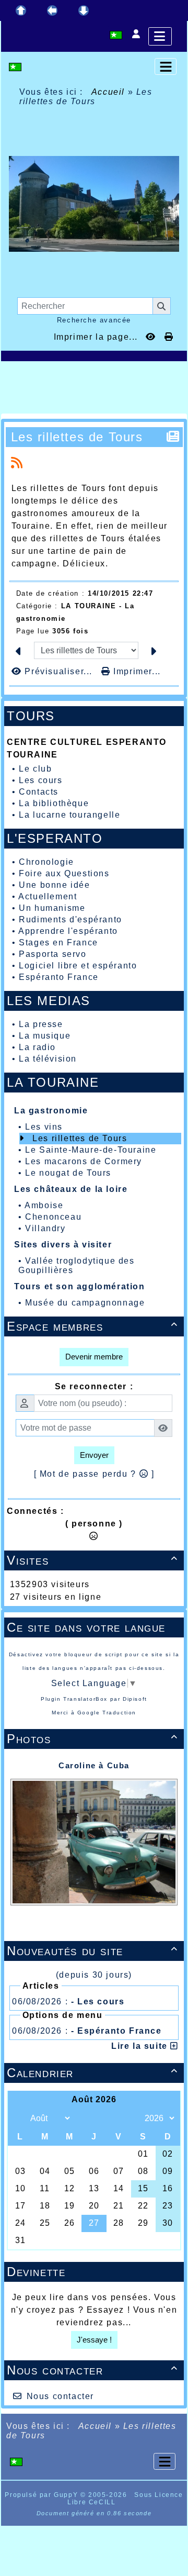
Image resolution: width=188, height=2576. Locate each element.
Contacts (39, 792)
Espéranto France (59, 977)
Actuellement (48, 896)
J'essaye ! (94, 2340)
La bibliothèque (54, 803)
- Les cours (98, 2001)
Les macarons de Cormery (84, 1161)
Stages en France (58, 943)
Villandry (45, 1228)
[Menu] (160, 36)
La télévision (48, 1059)
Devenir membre (94, 1357)
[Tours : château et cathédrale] (94, 203)
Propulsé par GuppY (42, 2495)
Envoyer (94, 1455)
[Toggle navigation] (166, 66)
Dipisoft (135, 1699)
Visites (92, 1560)
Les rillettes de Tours (80, 1138)
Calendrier (92, 2073)
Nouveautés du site (92, 1951)
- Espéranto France (116, 2031)
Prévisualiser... (58, 671)
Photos (92, 1739)
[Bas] (84, 10)
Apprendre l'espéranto (68, 931)
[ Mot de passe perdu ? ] (94, 1474)
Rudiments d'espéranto (70, 919)
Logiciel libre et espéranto (78, 966)
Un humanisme (52, 908)
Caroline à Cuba (94, 1765)
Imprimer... (136, 671)
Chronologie (46, 862)
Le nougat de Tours (68, 1173)
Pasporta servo (52, 954)
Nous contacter (92, 2370)
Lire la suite (141, 2046)
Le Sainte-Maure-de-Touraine (91, 1150)
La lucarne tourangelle (69, 815)
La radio (37, 1047)
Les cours (40, 780)
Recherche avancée (94, 320)
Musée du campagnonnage (85, 1303)
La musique (45, 1036)
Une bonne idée (54, 885)
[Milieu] (52, 10)
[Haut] (21, 10)
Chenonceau (53, 1217)
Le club (35, 769)
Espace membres (92, 1326)
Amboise (44, 1205)
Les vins (44, 1127)
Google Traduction (107, 1713)
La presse (41, 1024)
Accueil (108, 92)
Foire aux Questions (64, 873)
